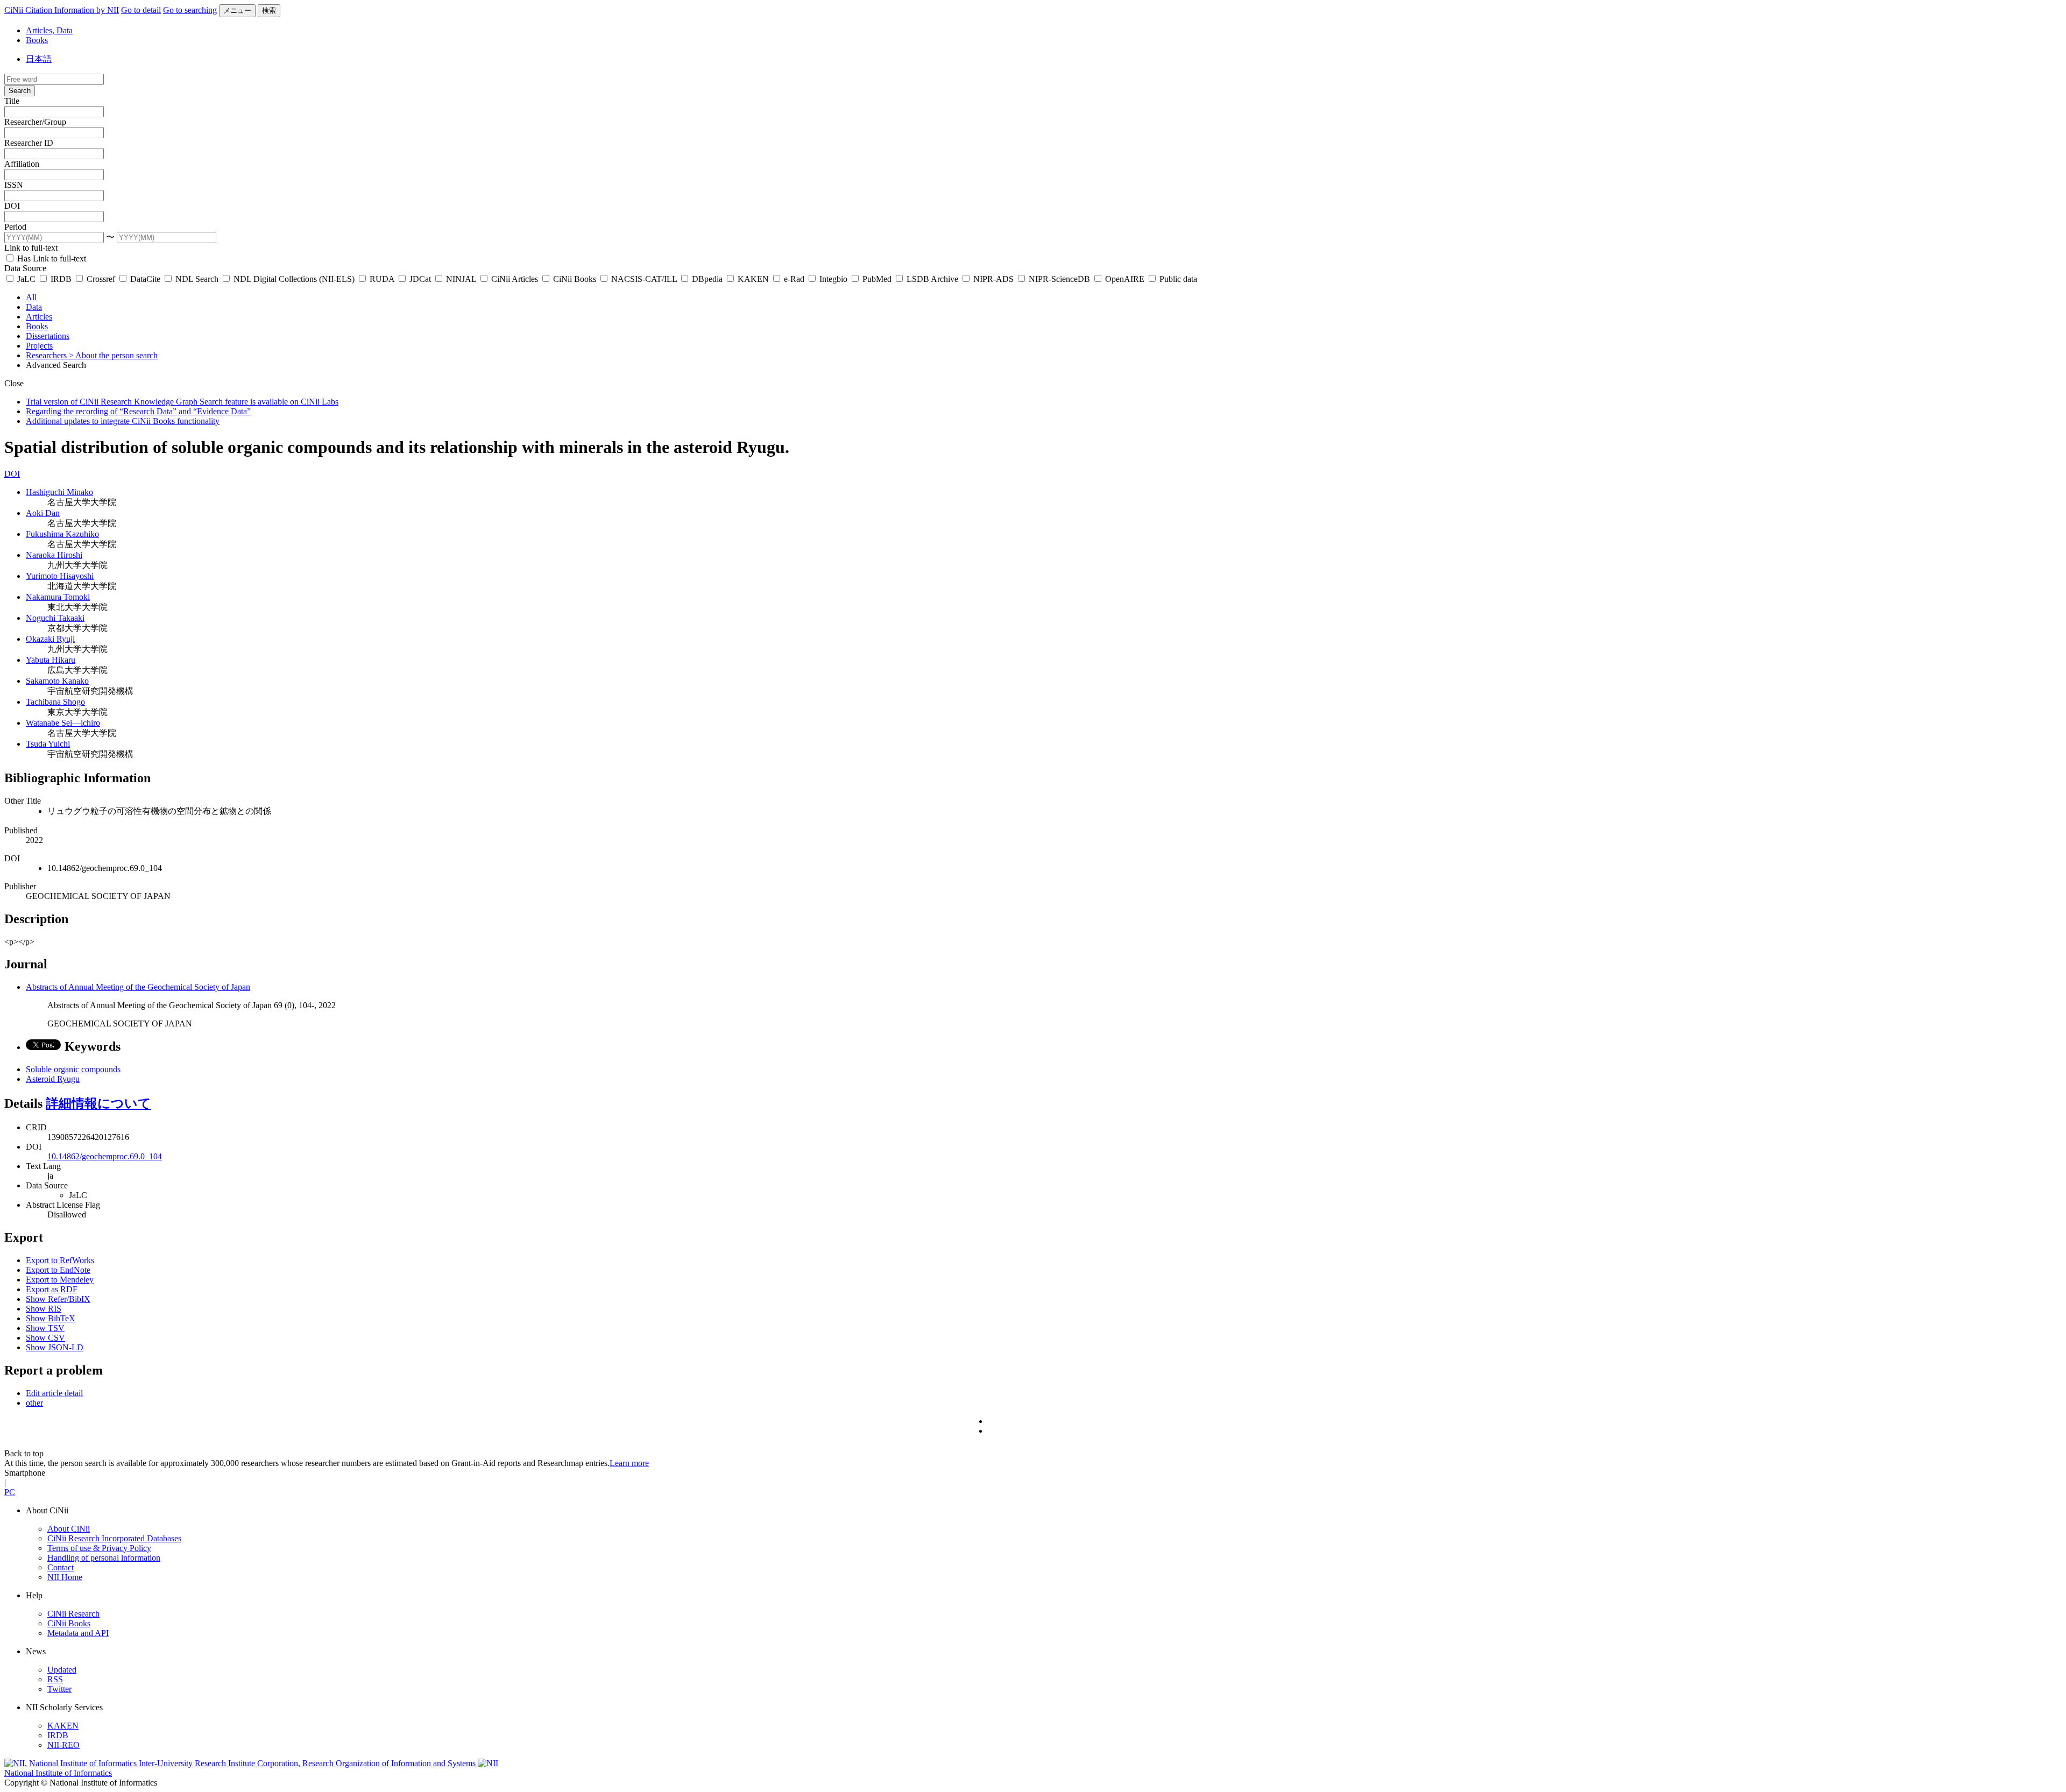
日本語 (39, 59)
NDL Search (197, 279)
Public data (1177, 279)
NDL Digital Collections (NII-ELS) (294, 279)
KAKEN (753, 279)
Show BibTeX (51, 1318)
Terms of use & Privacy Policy (99, 1548)
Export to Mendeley (60, 1280)
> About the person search (113, 355)
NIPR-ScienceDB (1059, 279)
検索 (269, 10)
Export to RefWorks (60, 1260)
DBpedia (707, 279)
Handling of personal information (104, 1558)
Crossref (101, 279)
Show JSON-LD (55, 1347)
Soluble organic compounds (73, 1069)
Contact (61, 1567)
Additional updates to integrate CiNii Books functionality (123, 421)
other (34, 1403)
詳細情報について (98, 1103)
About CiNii (69, 1529)
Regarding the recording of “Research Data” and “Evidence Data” (138, 411)
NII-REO (63, 1745)
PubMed (877, 279)
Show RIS (44, 1309)
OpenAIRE (1125, 279)
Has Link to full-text (51, 258)
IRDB (61, 279)
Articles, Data (49, 30)
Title (12, 101)
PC (10, 1492)
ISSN (14, 185)
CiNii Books (575, 279)
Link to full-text (31, 248)
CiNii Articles (515, 279)
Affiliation (22, 164)
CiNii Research (73, 1614)
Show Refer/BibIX (58, 1299)
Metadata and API (78, 1633)
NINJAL (461, 279)
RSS (55, 1679)
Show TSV (45, 1328)
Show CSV (45, 1338)
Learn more (629, 1463)
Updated (62, 1670)
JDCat (420, 279)
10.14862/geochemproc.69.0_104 (105, 1156)
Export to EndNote (58, 1270)
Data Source (25, 268)
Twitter (59, 1689)
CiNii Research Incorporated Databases (114, 1538)
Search (20, 91)
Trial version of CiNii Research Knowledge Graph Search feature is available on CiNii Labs (182, 402)
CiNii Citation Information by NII (62, 10)
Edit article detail (54, 1393)
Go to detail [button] (141, 10)
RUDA (382, 279)
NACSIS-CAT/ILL (644, 279)
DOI (12, 206)
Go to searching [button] (190, 10)
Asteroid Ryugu (53, 1079)
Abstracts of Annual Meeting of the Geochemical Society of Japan (138, 987)
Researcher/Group (35, 122)
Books (37, 40)
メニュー (237, 10)
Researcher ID (29, 143)
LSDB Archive (932, 279)
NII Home (65, 1577)
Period (15, 227)
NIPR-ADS (993, 279)
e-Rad (794, 279)
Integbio (833, 279)
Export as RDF (52, 1289)
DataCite (145, 279)
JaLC (26, 279)
